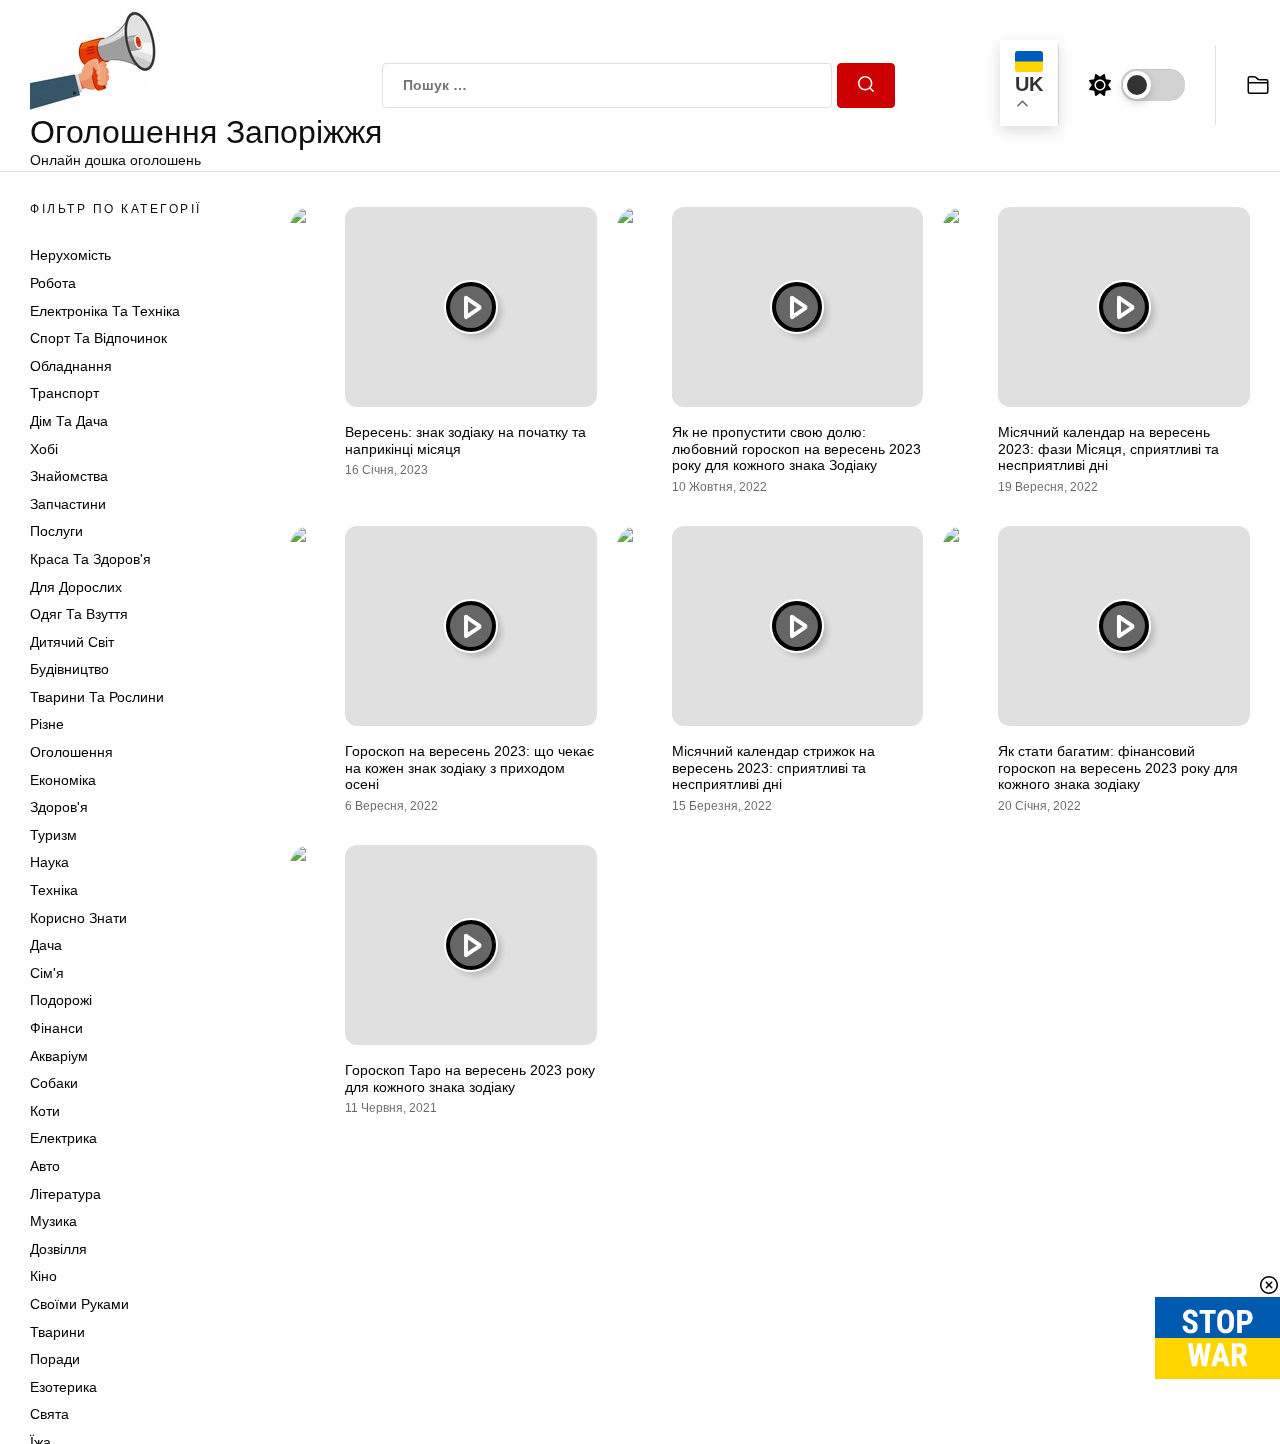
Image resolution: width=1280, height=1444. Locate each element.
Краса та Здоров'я (90, 559)
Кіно (43, 1276)
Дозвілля (58, 1249)
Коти (45, 1111)
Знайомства (69, 476)
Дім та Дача (69, 421)
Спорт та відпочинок (98, 338)
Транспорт (64, 393)
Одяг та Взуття (79, 614)
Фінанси (56, 1028)
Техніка (54, 890)
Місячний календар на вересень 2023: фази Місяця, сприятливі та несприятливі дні (1108, 449)
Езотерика (63, 1387)
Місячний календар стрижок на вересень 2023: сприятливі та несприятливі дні (773, 768)
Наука (49, 862)
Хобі (44, 449)
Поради (55, 1359)
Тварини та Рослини (97, 697)
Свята (49, 1414)
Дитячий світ (72, 642)
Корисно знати (78, 918)
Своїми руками (79, 1304)
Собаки (54, 1083)
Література (65, 1194)
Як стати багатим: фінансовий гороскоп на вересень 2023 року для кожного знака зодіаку (1118, 768)
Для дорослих (76, 587)
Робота (53, 283)
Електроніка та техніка (105, 311)
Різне (47, 724)
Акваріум (59, 1056)
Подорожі (61, 1000)
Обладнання (71, 366)
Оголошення (71, 752)
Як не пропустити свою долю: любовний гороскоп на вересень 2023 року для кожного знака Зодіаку (796, 449)
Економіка (63, 780)
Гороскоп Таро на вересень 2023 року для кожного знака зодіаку (470, 1078)
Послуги (56, 531)
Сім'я (47, 973)
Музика (53, 1221)
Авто (45, 1166)
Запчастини (68, 504)
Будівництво (69, 669)
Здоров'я (59, 807)
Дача (46, 945)
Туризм (53, 835)
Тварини (57, 1332)
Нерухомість (70, 255)
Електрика (63, 1138)
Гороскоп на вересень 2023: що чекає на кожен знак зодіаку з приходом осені (469, 768)
